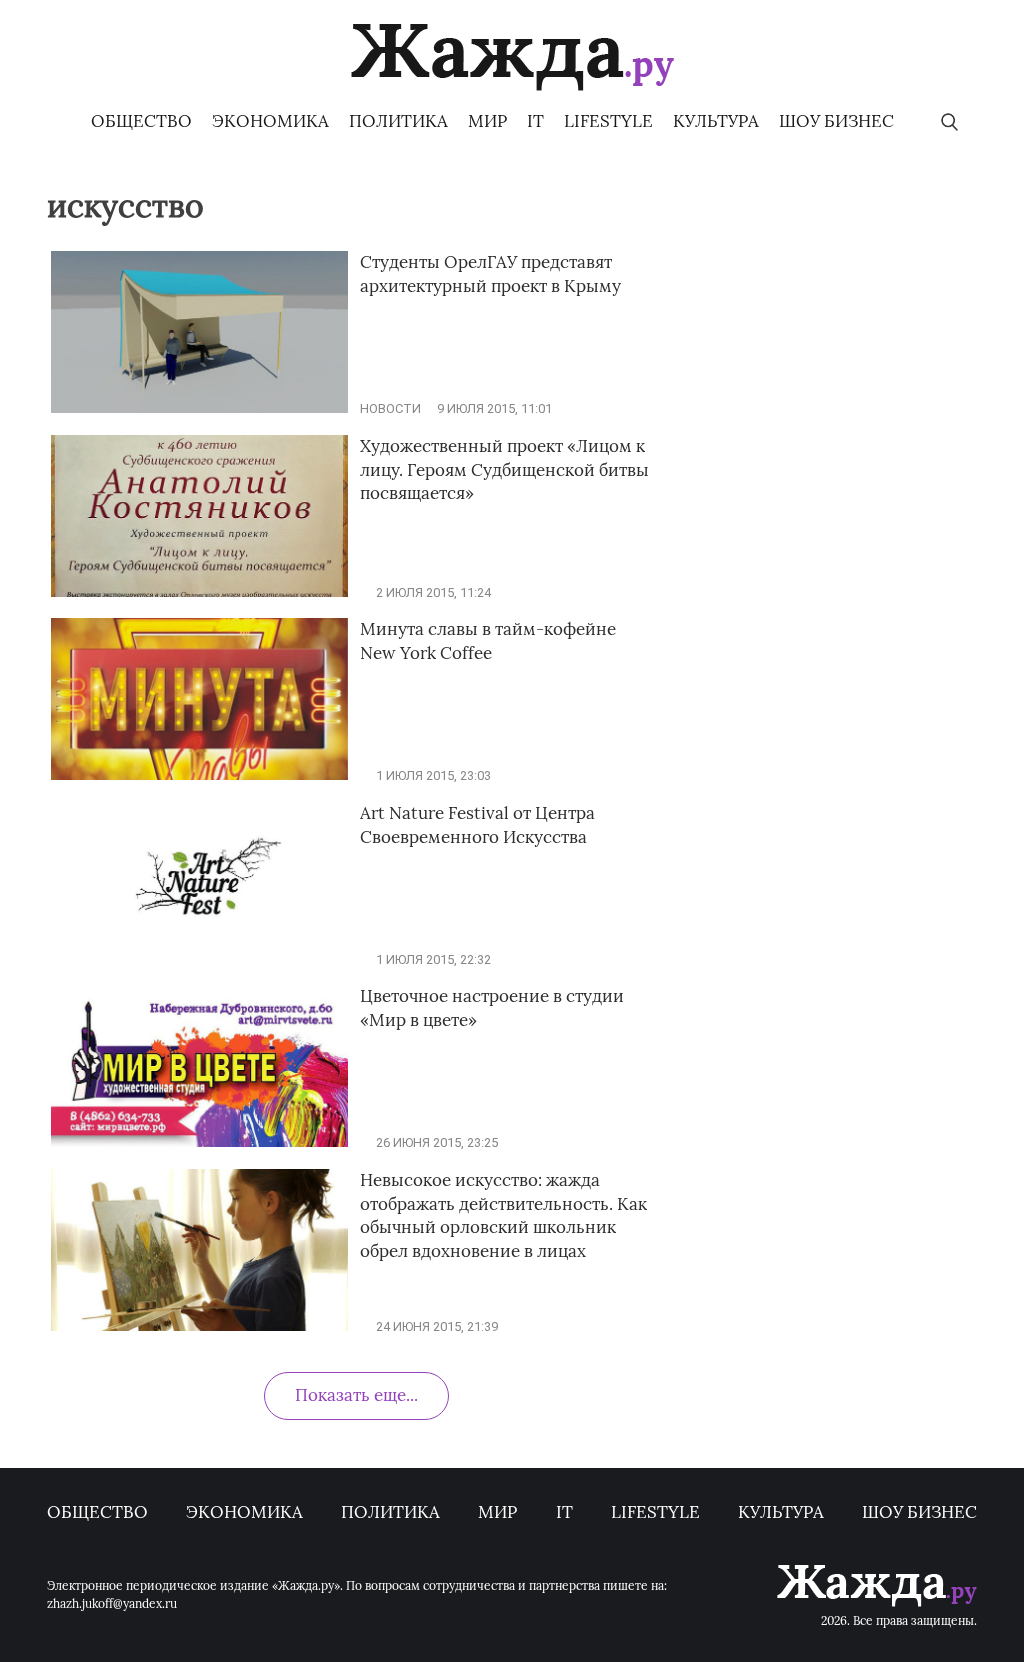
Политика (398, 121)
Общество (141, 121)
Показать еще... (356, 1395)
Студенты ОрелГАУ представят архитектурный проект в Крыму (490, 274)
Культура (716, 121)
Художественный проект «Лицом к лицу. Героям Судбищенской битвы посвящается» (504, 470)
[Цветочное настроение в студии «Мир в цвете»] (199, 1142)
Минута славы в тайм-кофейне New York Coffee (488, 641)
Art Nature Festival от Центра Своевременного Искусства (477, 825)
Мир (487, 121)
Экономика (270, 121)
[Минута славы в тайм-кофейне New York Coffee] (199, 775)
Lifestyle (608, 121)
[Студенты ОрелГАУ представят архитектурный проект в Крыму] (199, 408)
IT (535, 121)
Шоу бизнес (836, 121)
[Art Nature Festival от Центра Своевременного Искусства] (199, 959)
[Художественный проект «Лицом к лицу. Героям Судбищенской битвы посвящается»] (199, 592)
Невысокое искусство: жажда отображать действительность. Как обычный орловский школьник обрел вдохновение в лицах (503, 1215)
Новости (390, 408)
